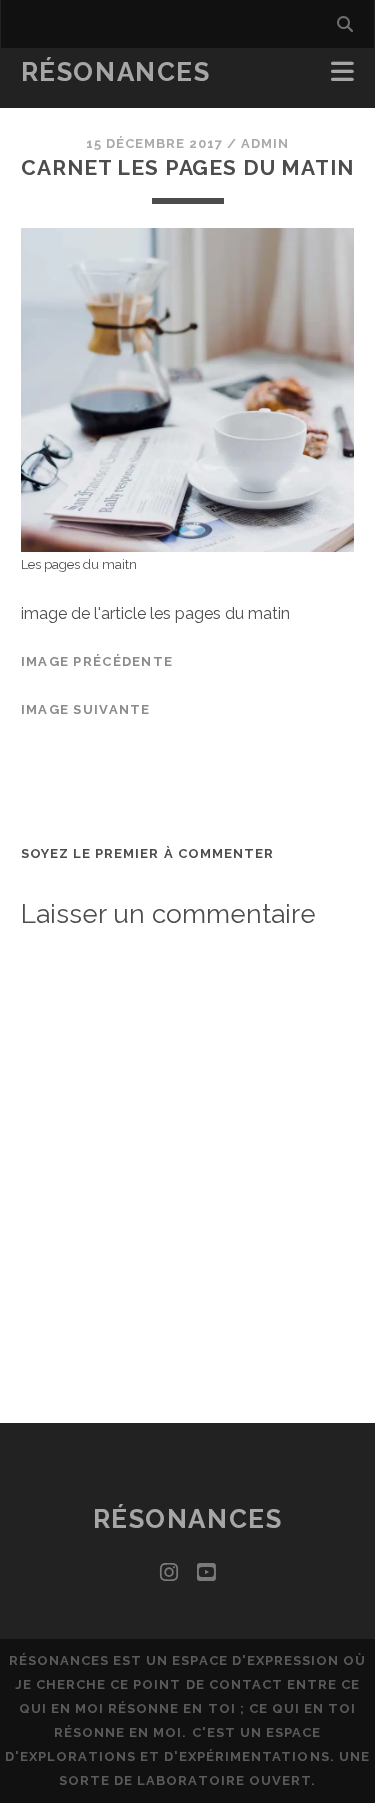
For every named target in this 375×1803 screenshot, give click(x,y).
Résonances (116, 72)
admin (265, 143)
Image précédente (97, 661)
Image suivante (86, 709)
